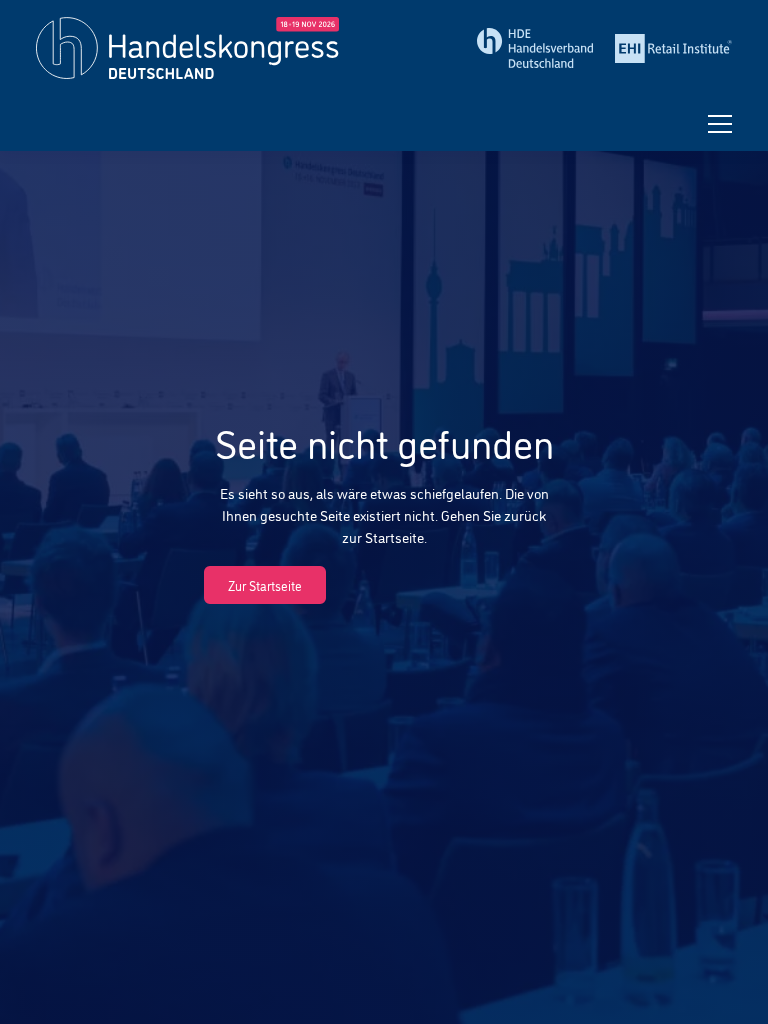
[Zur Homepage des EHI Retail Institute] (673, 49)
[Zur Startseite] (203, 48)
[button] (720, 124)
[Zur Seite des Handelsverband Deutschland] (535, 48)
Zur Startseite (265, 585)
